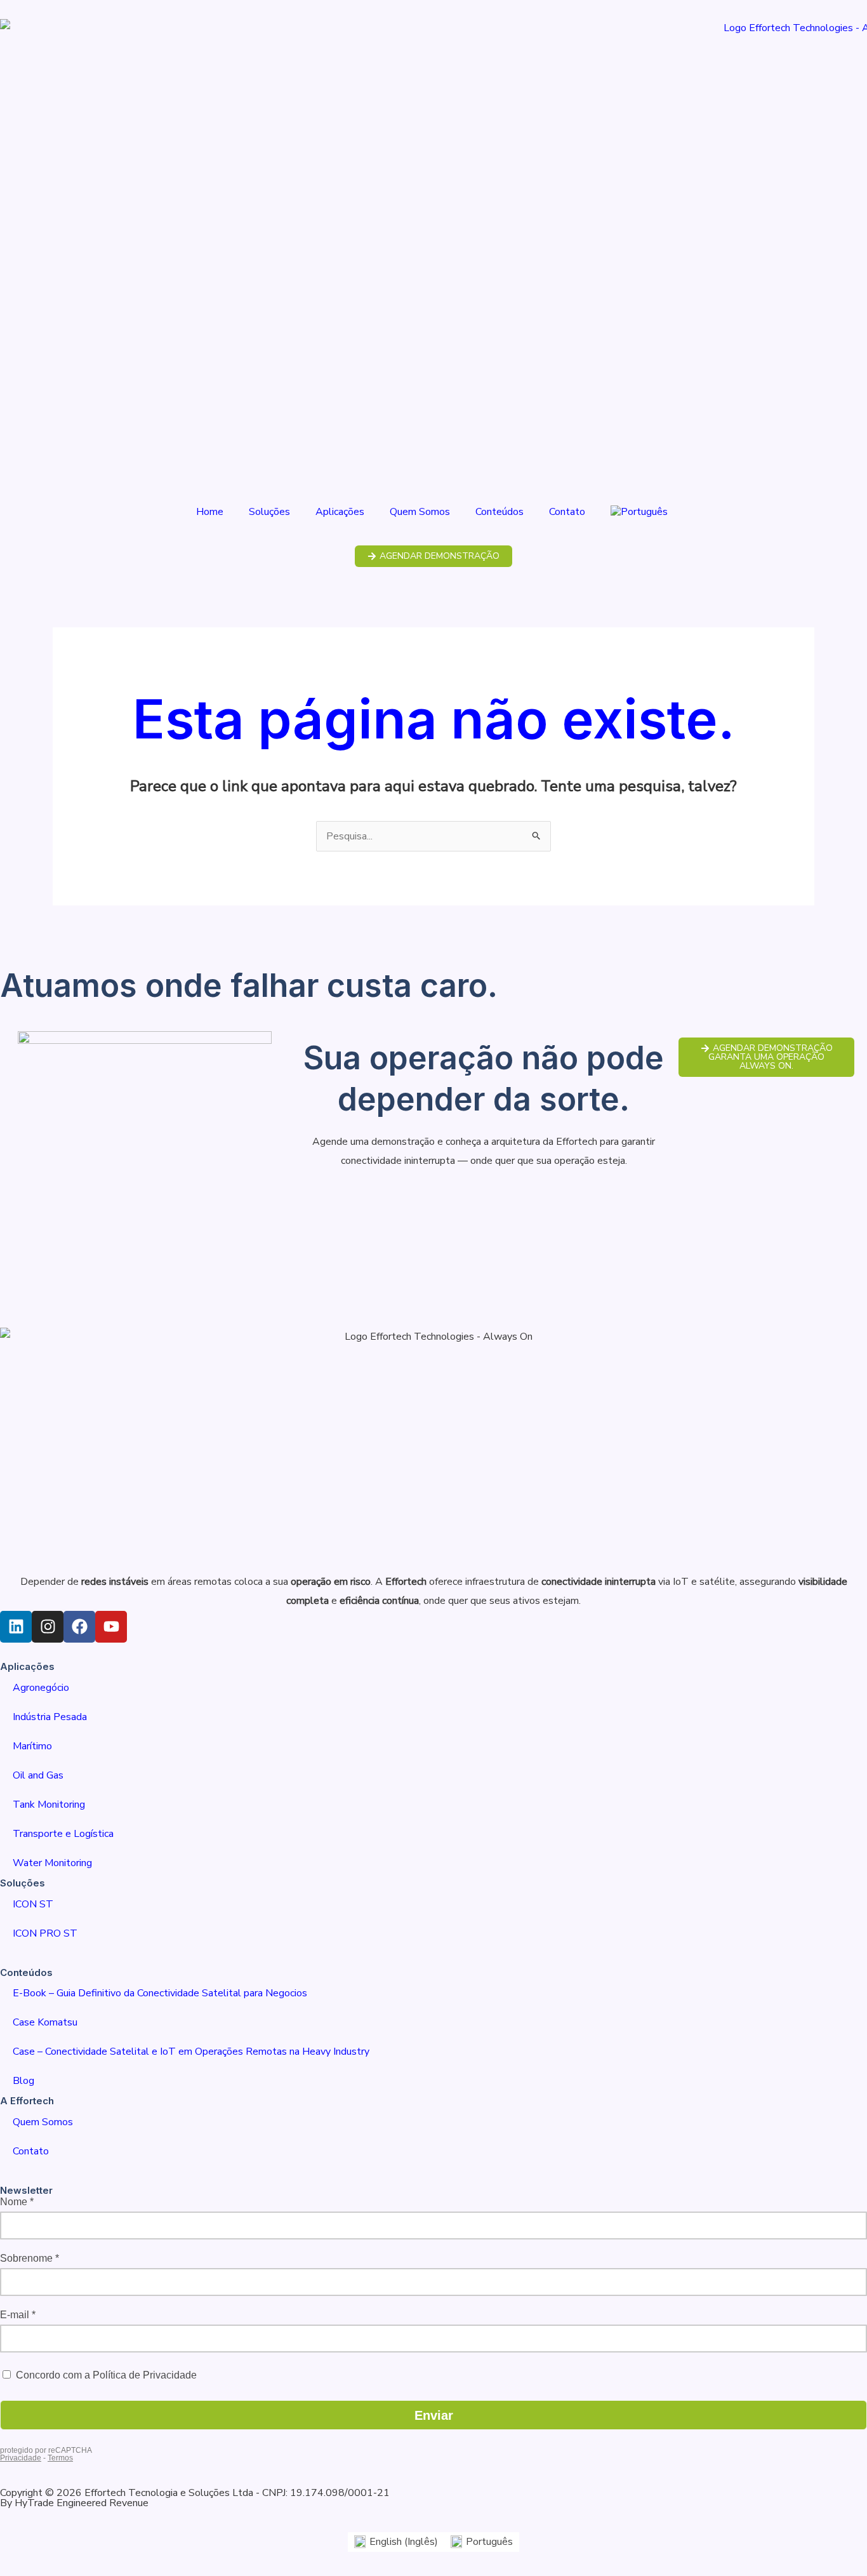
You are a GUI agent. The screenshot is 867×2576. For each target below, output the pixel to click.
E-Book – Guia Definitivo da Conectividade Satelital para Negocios (160, 1993)
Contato (567, 512)
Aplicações (340, 512)
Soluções (269, 512)
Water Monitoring (52, 1863)
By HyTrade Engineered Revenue (74, 2503)
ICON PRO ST (45, 1933)
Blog (23, 2081)
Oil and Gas (38, 1775)
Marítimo (32, 1746)
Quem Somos (420, 512)
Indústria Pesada (50, 1717)
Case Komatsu (45, 2022)
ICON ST (33, 1904)
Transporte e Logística (63, 1834)
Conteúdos (500, 512)
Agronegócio (41, 1688)
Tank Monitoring (49, 1805)
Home (210, 512)
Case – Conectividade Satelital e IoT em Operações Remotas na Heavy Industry (191, 2052)
